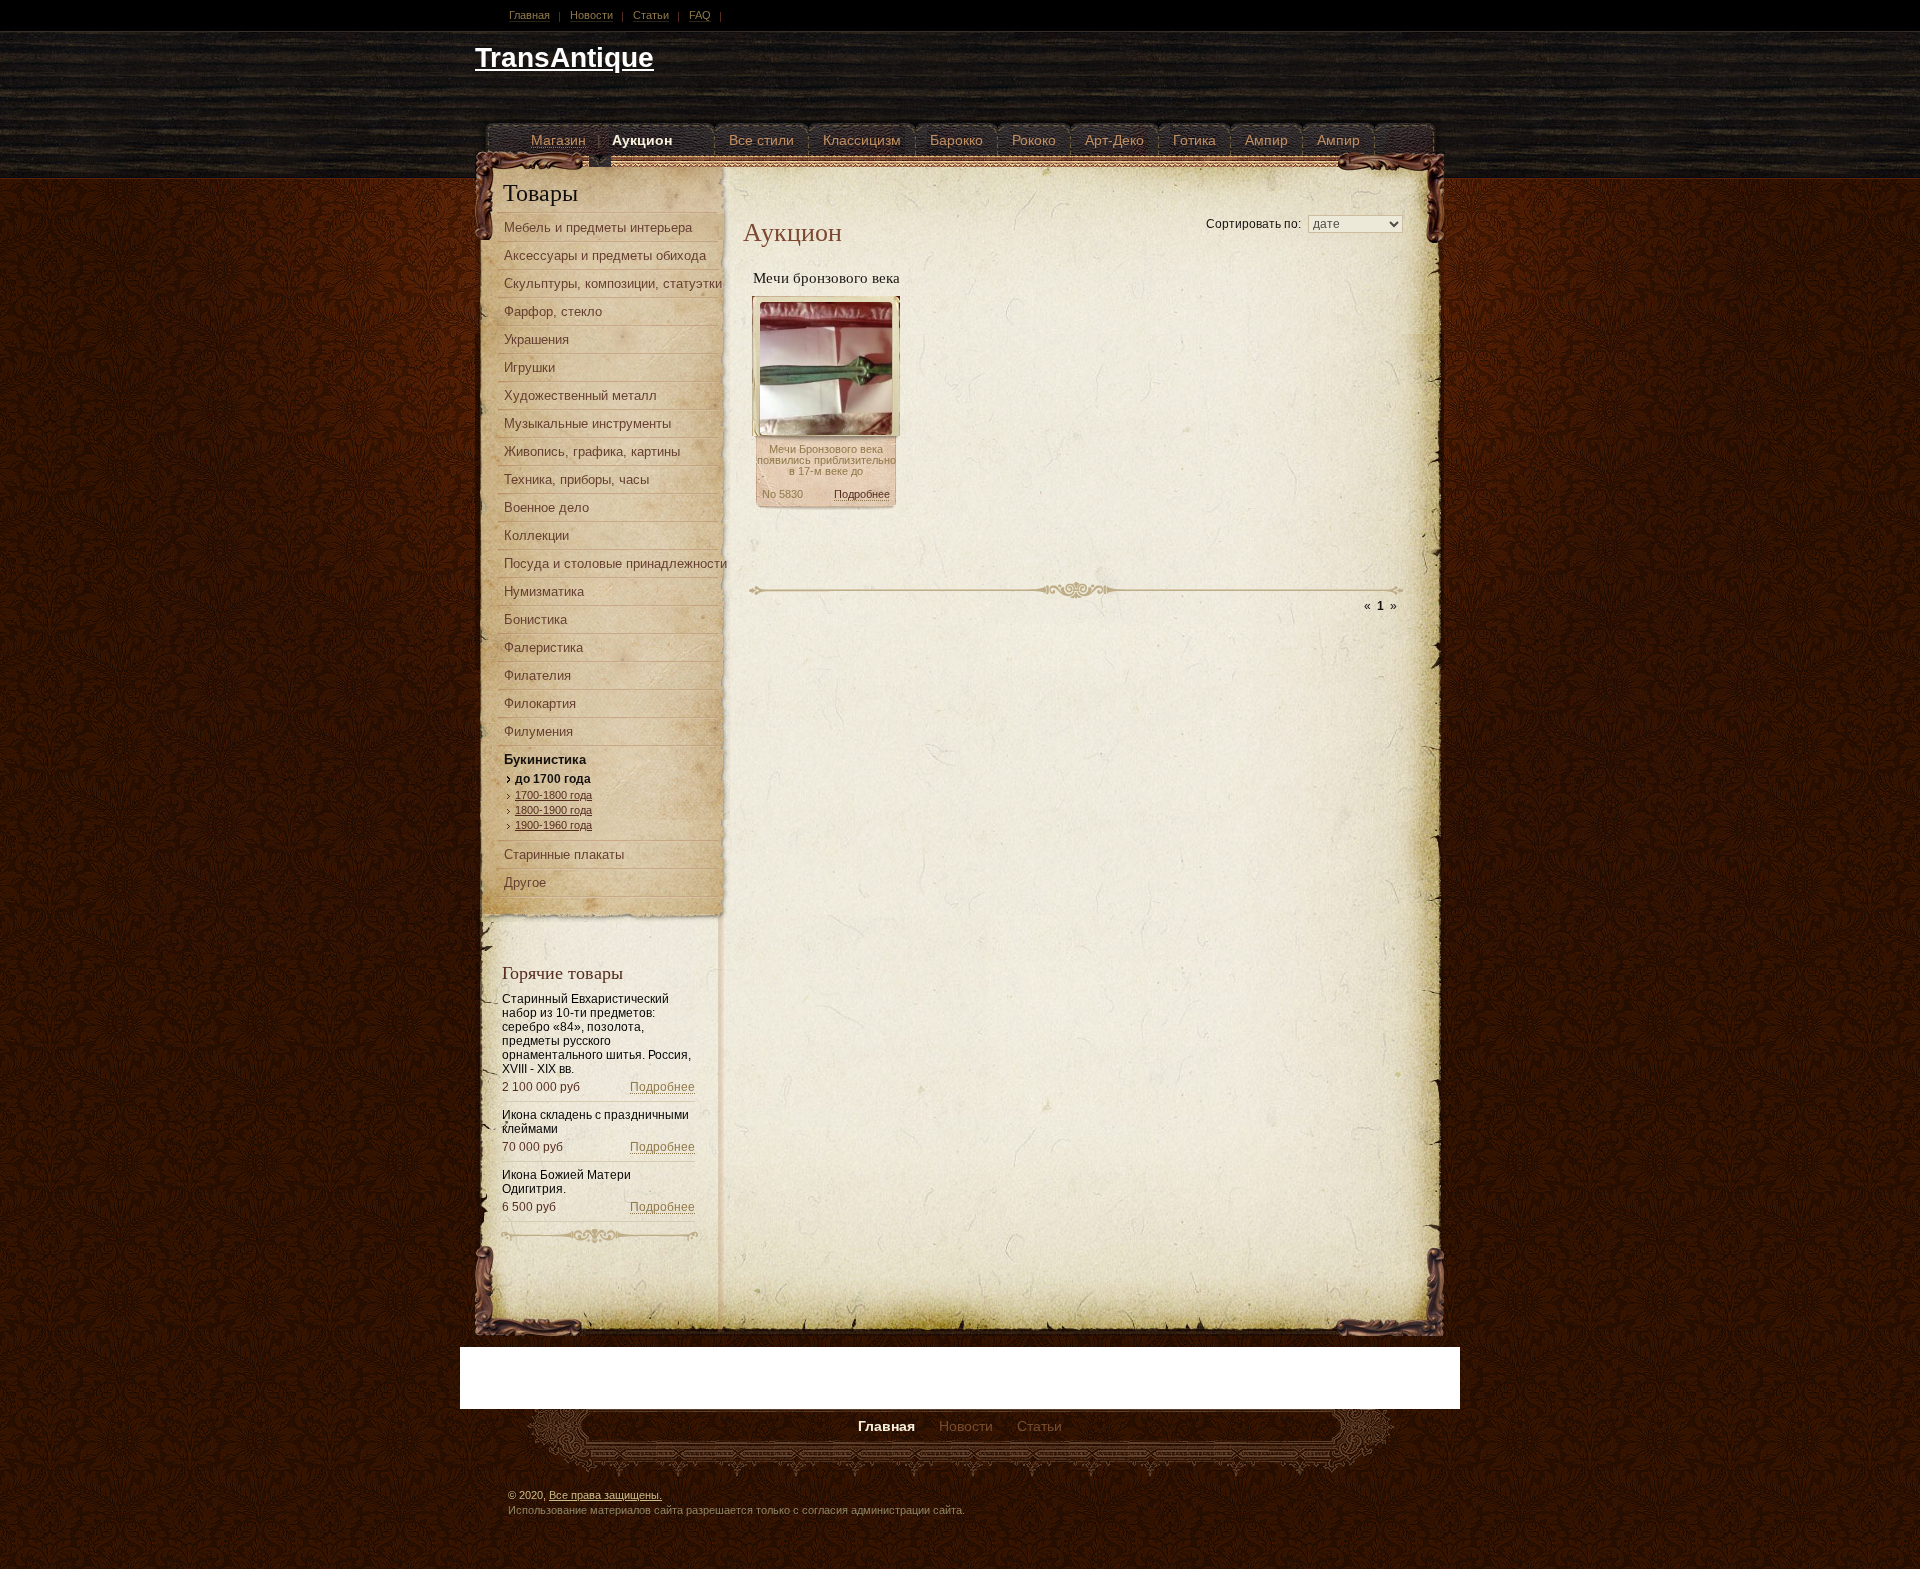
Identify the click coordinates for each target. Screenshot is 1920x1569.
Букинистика (545, 759)
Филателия (537, 675)
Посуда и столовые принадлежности (615, 563)
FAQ (700, 15)
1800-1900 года (553, 810)
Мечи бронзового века (826, 277)
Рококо (1034, 140)
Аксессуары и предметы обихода (605, 255)
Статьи (651, 15)
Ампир (1266, 140)
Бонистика (535, 619)
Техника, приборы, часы (576, 479)
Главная (529, 15)
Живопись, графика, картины (592, 451)
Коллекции (536, 535)
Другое (525, 882)
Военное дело (546, 507)
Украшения (536, 339)
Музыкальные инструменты (587, 423)
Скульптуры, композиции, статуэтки (613, 283)
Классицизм (862, 140)
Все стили (761, 140)
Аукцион (642, 140)
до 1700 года (553, 779)
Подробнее (662, 1087)
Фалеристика (543, 647)
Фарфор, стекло (553, 311)
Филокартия (540, 703)
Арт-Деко (1114, 140)
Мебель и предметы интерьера (598, 227)
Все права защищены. (605, 1495)
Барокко (956, 140)
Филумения (538, 731)
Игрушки (529, 367)
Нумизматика (544, 591)
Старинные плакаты (564, 854)
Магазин (558, 140)
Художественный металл (580, 395)
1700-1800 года (553, 795)
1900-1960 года (553, 825)
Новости (591, 15)
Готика (1194, 140)
